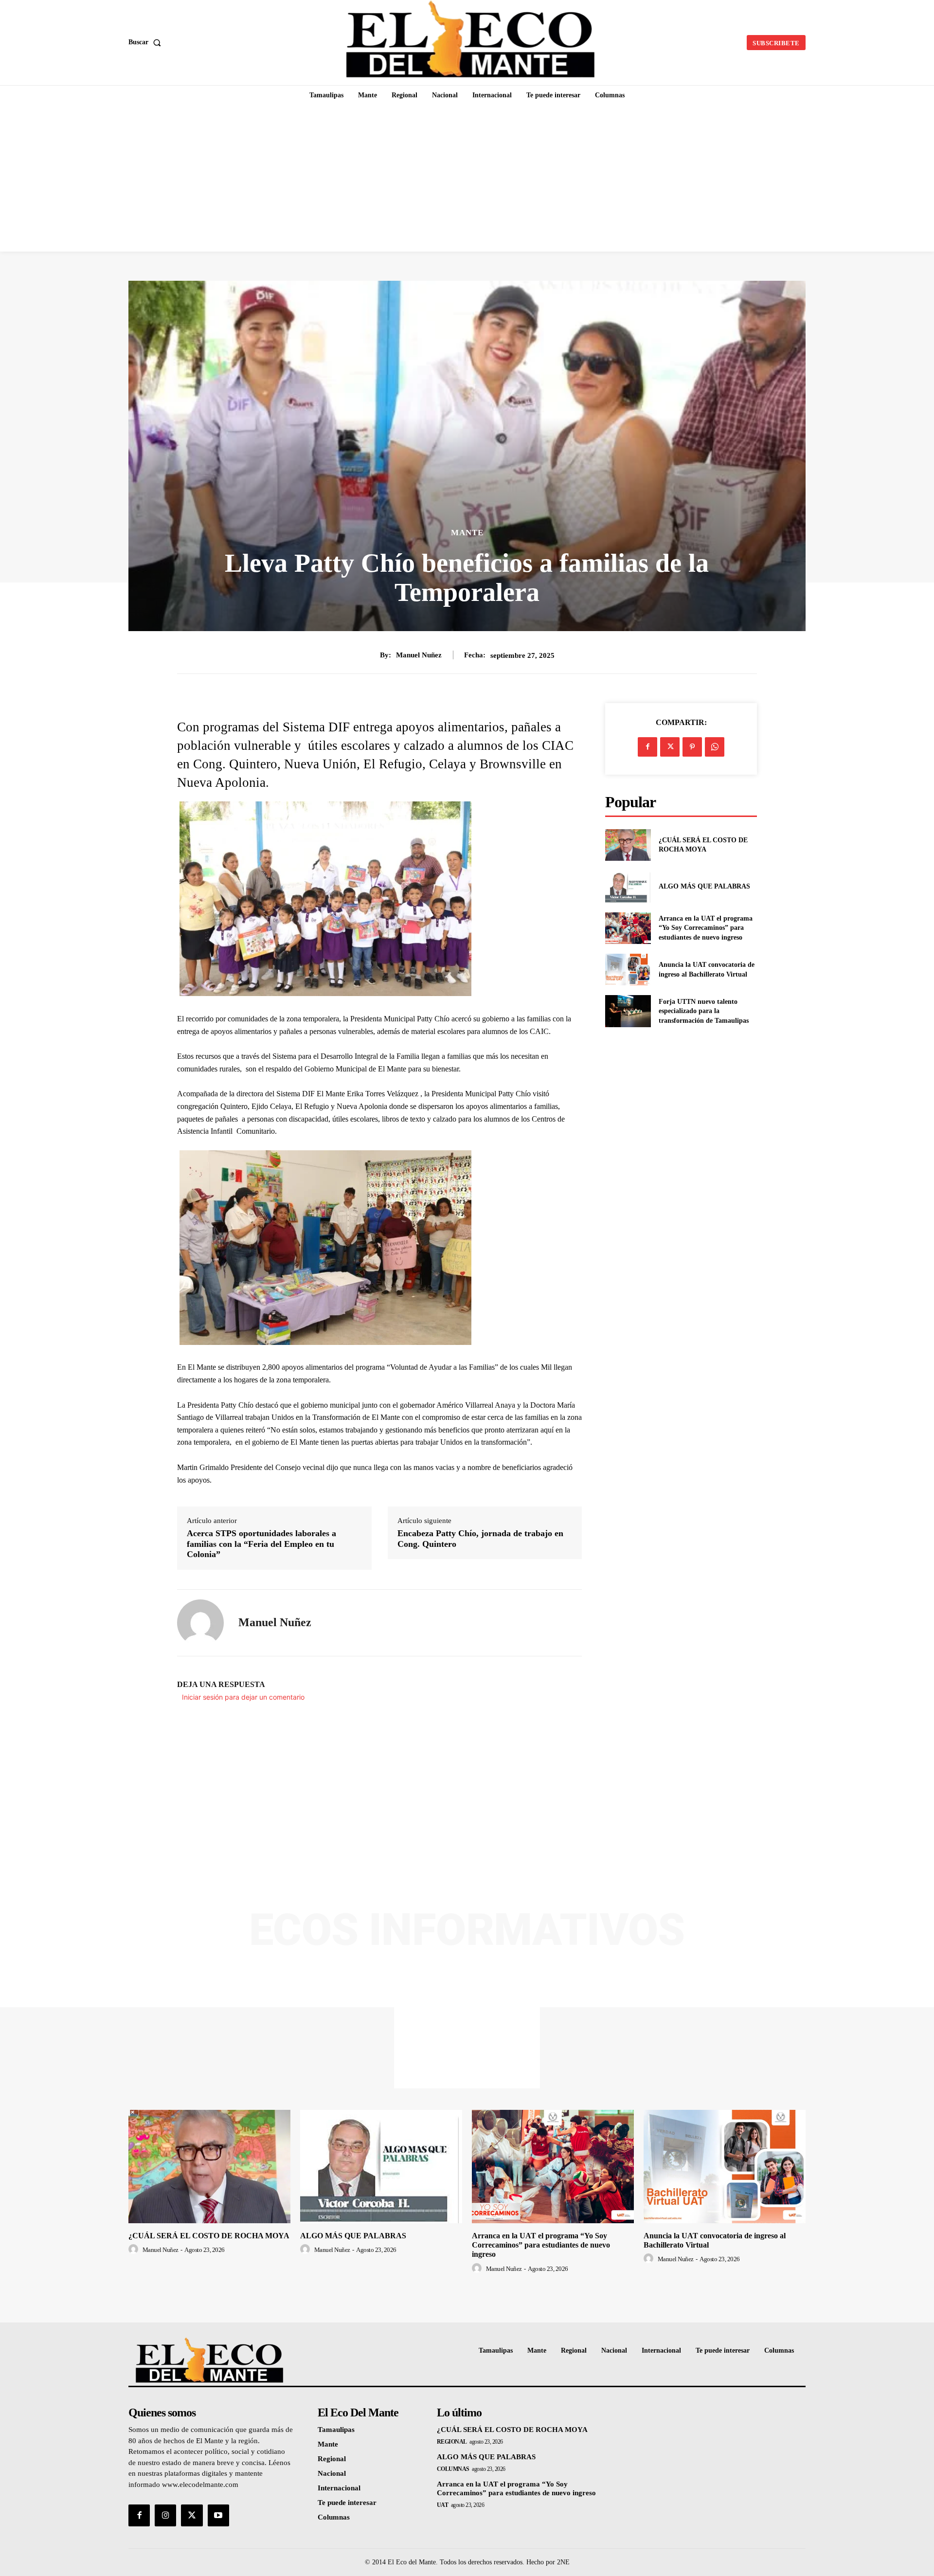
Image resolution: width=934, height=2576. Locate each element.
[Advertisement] (467, 179)
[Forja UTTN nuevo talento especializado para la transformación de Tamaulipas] (628, 1011)
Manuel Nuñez (419, 655)
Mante (467, 533)
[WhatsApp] (715, 747)
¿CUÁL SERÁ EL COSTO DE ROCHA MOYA (209, 2236)
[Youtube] (218, 2515)
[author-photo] (135, 2249)
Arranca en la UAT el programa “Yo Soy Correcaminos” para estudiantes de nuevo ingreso (706, 928)
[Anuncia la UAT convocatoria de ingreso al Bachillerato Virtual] (628, 970)
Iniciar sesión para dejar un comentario (243, 1697)
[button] (147, 42)
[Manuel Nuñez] (200, 1623)
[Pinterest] (692, 747)
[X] (670, 747)
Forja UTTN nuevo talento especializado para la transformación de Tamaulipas (704, 1011)
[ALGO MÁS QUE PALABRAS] (628, 886)
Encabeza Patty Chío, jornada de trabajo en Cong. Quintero (480, 1539)
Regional (452, 2442)
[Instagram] (165, 2515)
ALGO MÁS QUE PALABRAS (704, 886)
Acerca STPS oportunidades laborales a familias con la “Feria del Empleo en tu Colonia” (261, 1544)
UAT (443, 2505)
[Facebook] (647, 747)
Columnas (453, 2469)
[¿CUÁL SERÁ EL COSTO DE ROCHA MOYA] (628, 845)
